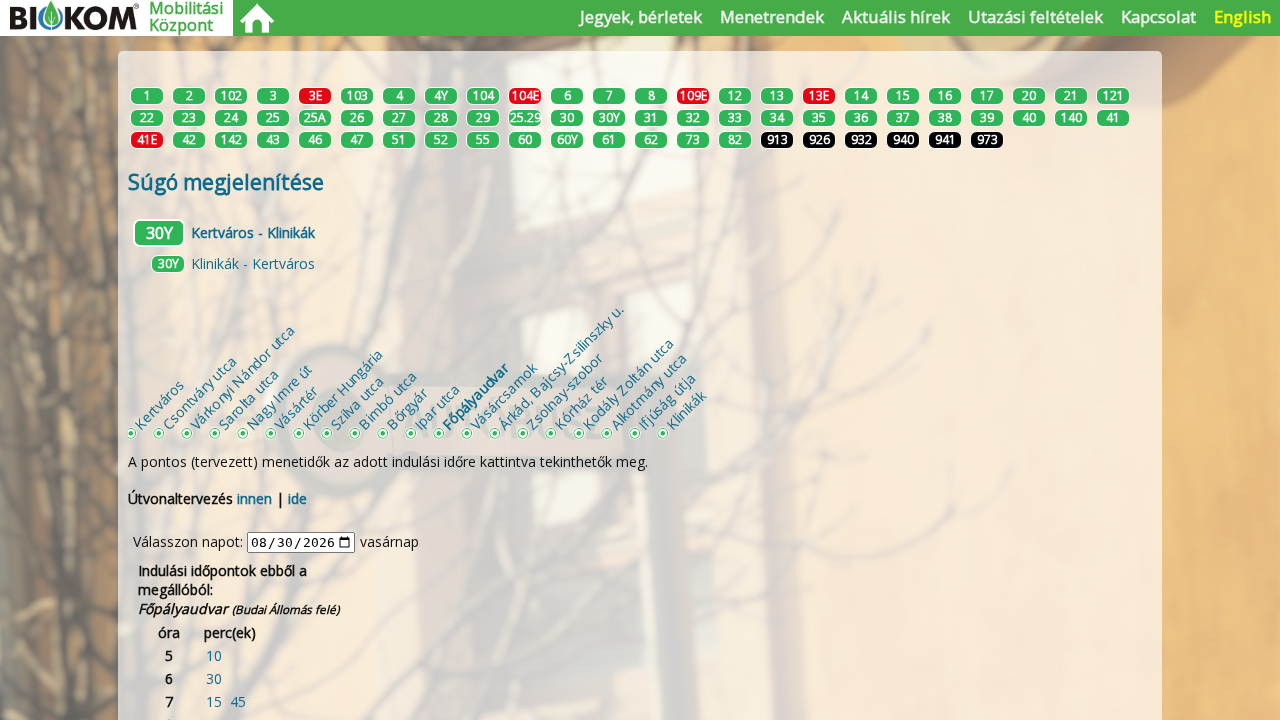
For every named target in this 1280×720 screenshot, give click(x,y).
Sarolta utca (248, 399)
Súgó (226, 182)
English (1242, 16)
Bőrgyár (406, 408)
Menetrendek (772, 16)
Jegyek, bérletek (641, 16)
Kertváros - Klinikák (253, 232)
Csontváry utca (199, 392)
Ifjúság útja (666, 400)
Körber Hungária (342, 389)
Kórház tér (581, 403)
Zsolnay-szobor (564, 390)
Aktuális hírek (896, 16)
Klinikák (685, 409)
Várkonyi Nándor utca (242, 377)
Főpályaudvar (475, 396)
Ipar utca (437, 406)
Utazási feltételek (1035, 16)
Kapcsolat (1158, 16)
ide (297, 498)
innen (254, 498)
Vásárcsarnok (503, 395)
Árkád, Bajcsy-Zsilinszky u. (560, 366)
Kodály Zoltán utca (628, 383)
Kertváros (159, 404)
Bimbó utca (387, 400)
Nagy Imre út (279, 397)
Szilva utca (357, 403)
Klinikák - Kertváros (253, 263)
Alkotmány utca (648, 390)
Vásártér (296, 408)
